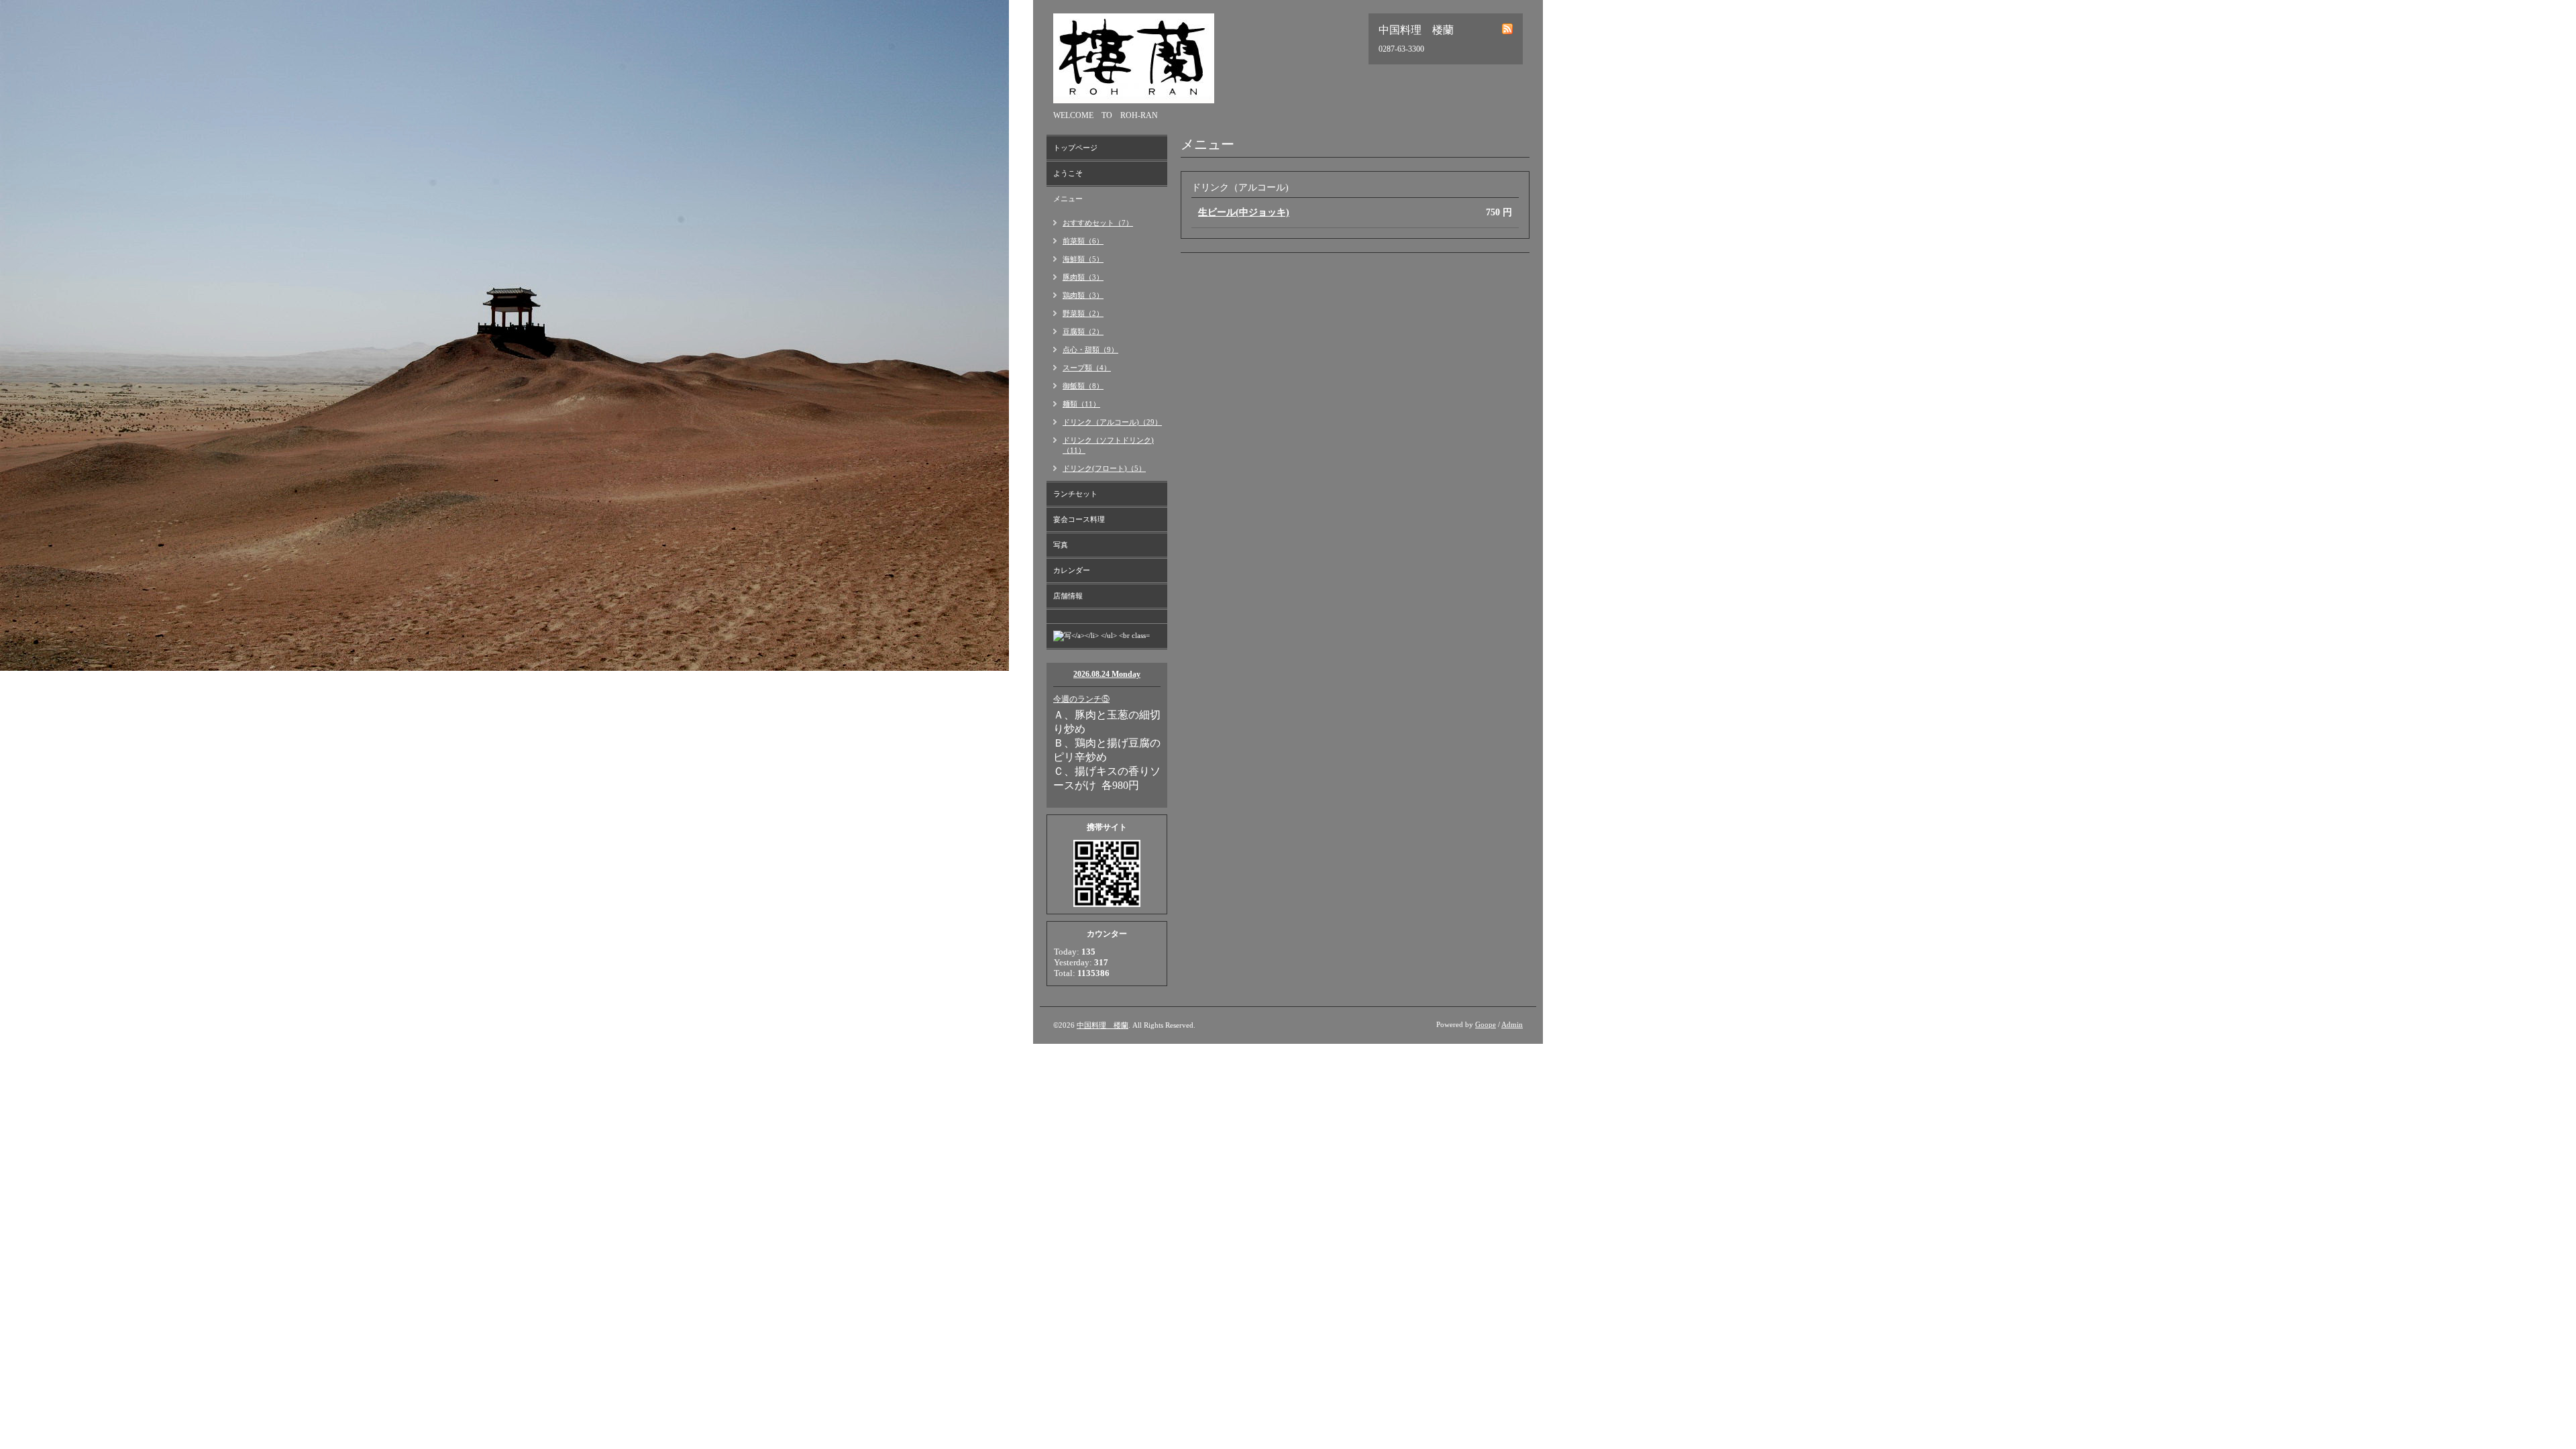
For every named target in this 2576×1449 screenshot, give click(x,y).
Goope (1486, 1024)
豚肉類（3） (1083, 277)
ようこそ (1068, 173)
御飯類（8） (1083, 386)
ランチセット (1075, 494)
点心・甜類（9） (1090, 350)
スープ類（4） (1087, 368)
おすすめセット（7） (1098, 223)
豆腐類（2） (1083, 331)
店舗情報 (1068, 596)
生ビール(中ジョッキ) (1244, 212)
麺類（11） (1081, 404)
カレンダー (1072, 570)
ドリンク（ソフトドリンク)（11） (1108, 445)
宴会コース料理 (1079, 519)
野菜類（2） (1083, 313)
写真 (1061, 545)
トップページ (1075, 148)
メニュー (1068, 199)
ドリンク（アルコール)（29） (1112, 422)
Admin (1512, 1024)
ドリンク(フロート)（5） (1104, 468)
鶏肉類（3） (1083, 295)
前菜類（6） (1083, 241)
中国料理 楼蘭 (1103, 1025)
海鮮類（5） (1083, 259)
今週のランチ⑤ (1081, 699)
